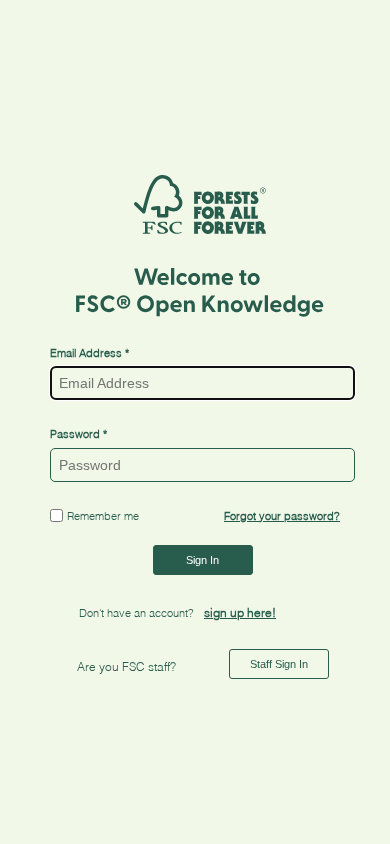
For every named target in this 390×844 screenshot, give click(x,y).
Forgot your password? (282, 516)
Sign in (202, 560)
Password (75, 434)
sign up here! (240, 612)
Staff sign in (279, 664)
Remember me (103, 516)
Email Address (87, 353)
